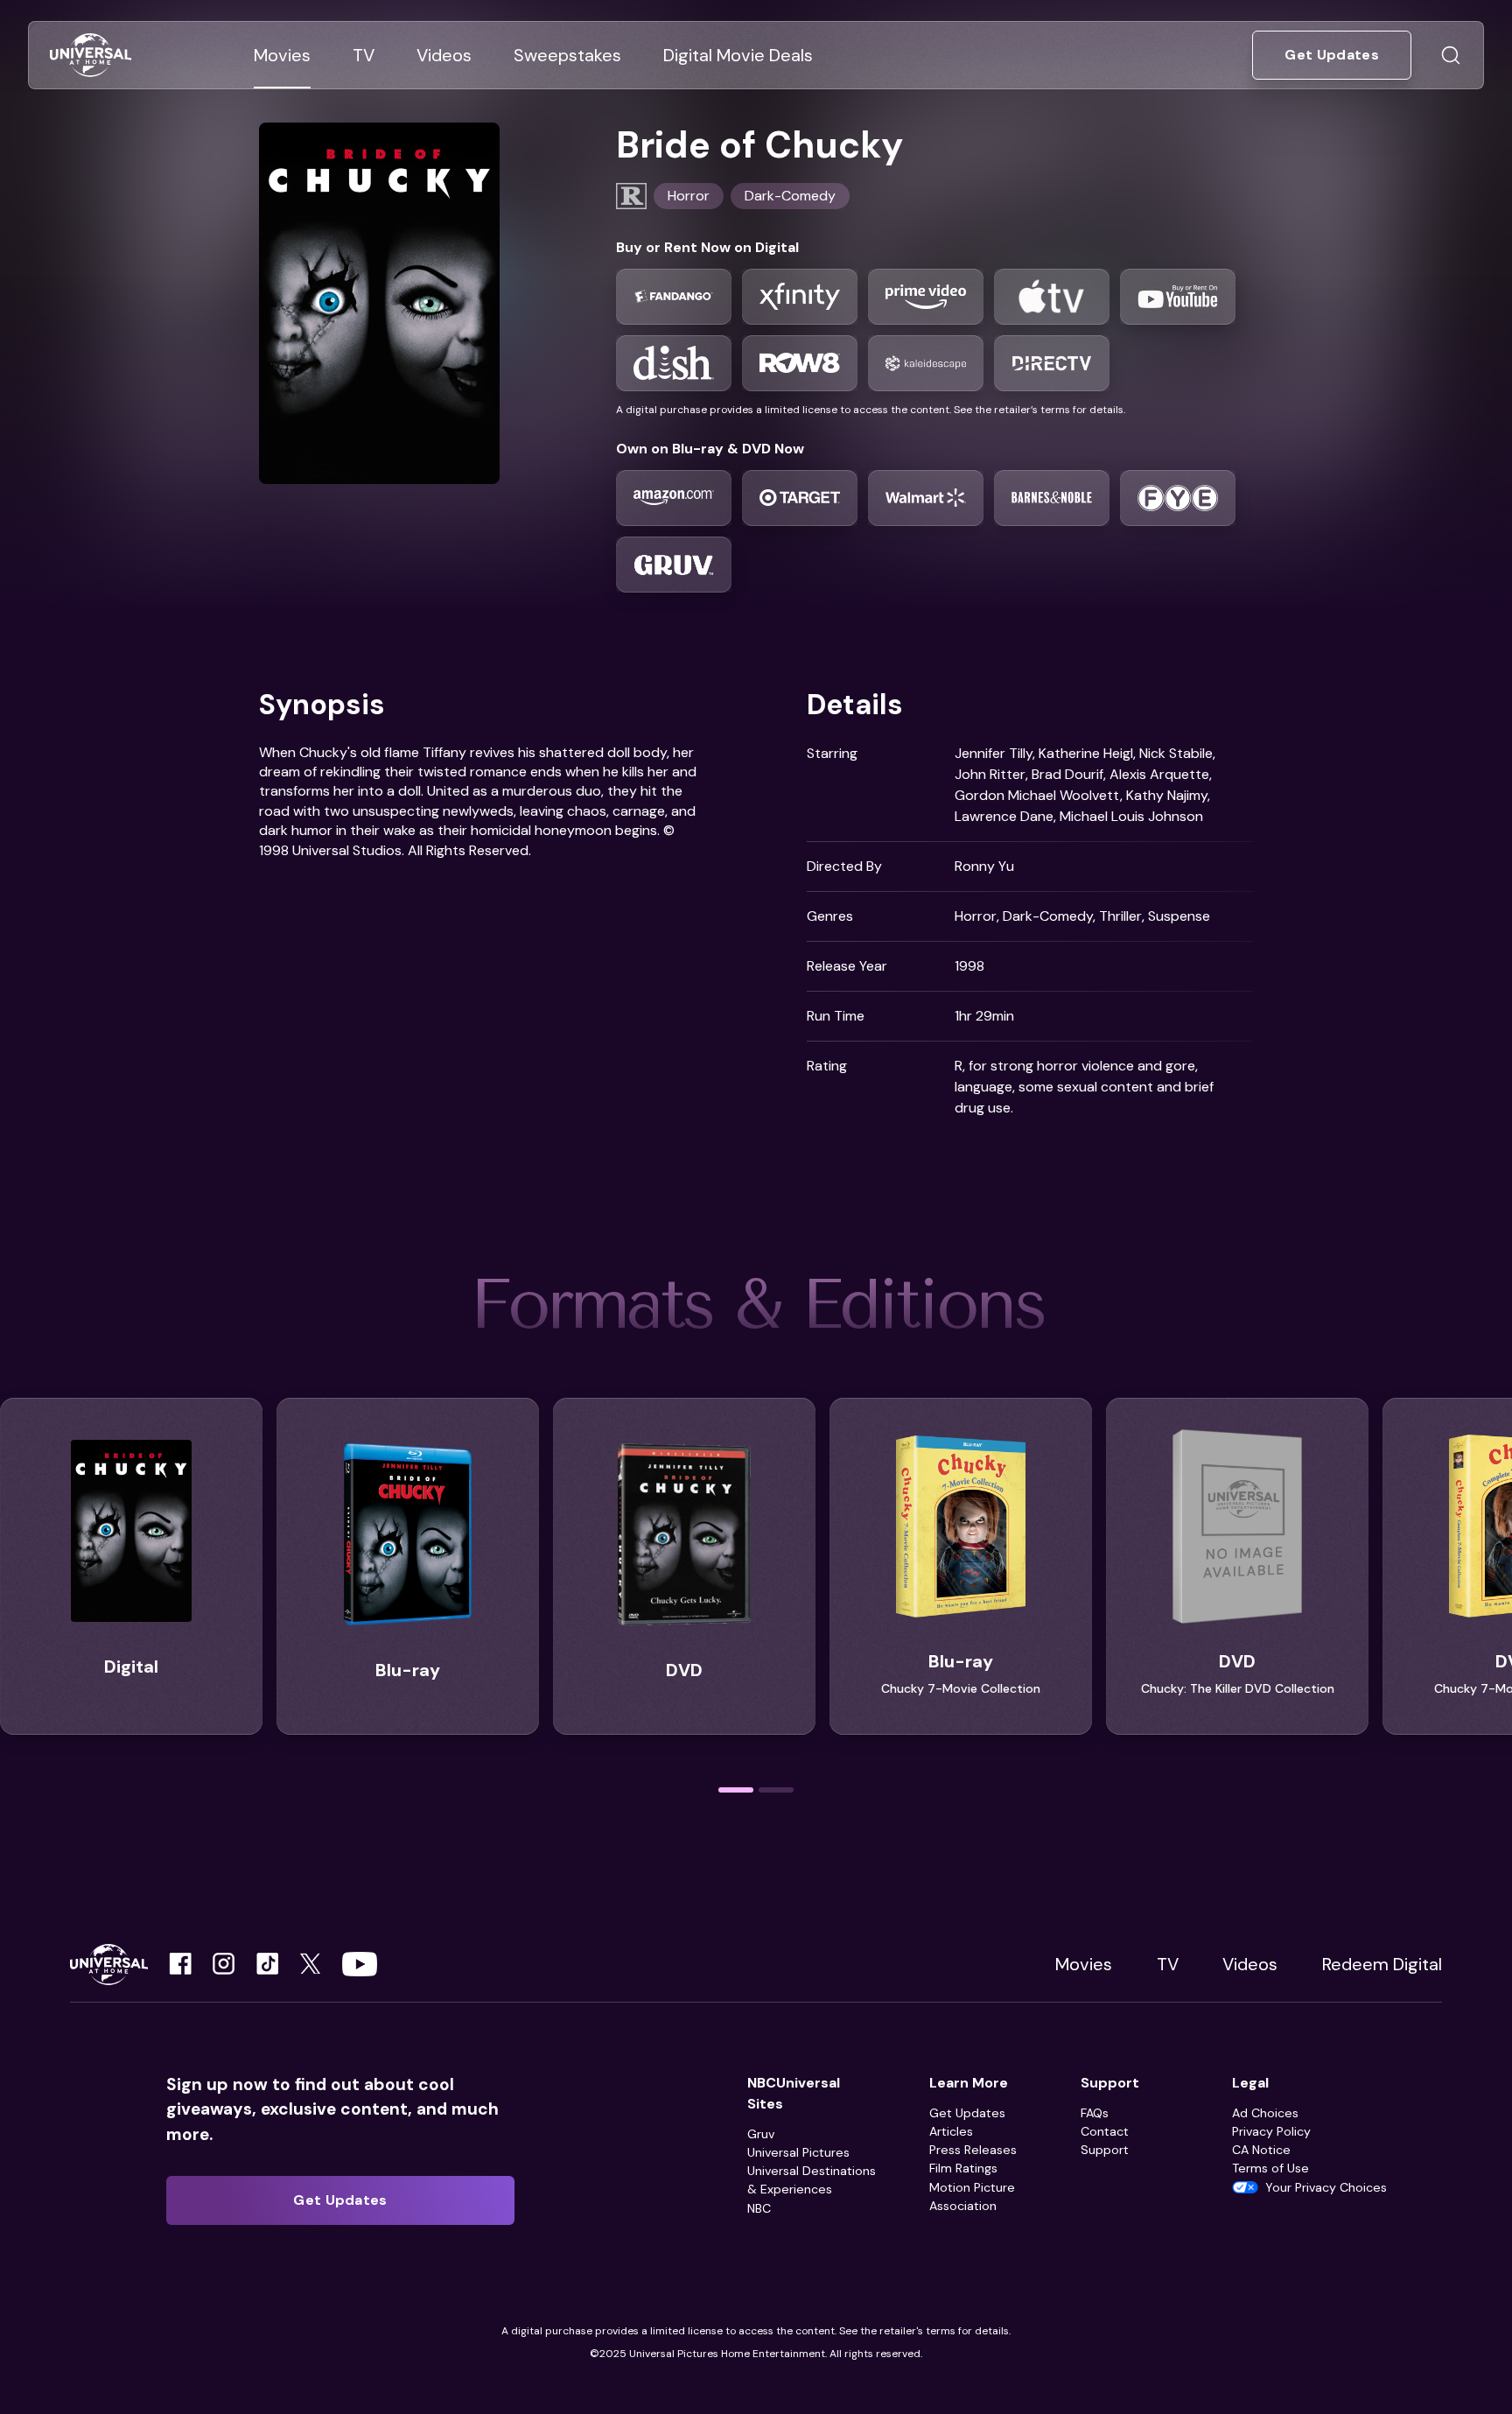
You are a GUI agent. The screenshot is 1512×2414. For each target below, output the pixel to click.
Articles (951, 2131)
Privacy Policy (1271, 2131)
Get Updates (967, 2113)
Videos (1250, 1964)
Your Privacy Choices (1326, 2187)
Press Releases (973, 2150)
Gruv (761, 2134)
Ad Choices (1265, 2113)
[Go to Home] (91, 56)
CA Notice (1261, 2150)
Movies (1084, 1964)
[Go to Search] (1451, 55)
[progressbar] (736, 1790)
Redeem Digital (1382, 1964)
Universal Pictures (798, 2152)
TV (1168, 1964)
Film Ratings (963, 2168)
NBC (759, 2208)
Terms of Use (1270, 2168)
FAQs (1095, 2113)
